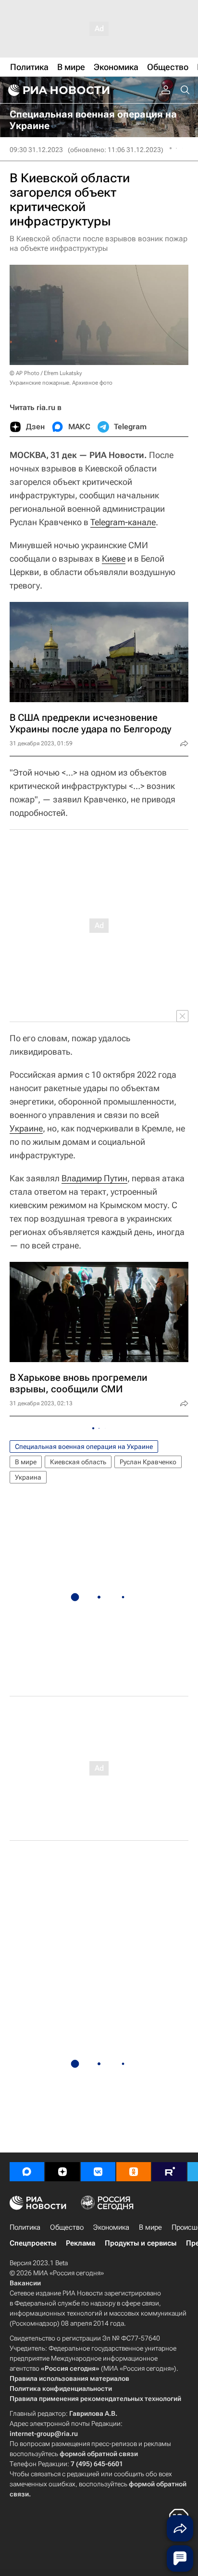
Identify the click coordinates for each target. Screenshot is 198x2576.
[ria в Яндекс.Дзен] (62, 2172)
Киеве (114, 559)
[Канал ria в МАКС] (27, 2172)
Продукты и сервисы (141, 2243)
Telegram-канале (123, 522)
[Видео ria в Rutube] (169, 2172)
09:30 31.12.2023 (36, 150)
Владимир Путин (94, 1178)
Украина (28, 1477)
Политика (25, 2227)
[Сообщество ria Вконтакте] (98, 2172)
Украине (26, 1128)
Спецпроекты (33, 2243)
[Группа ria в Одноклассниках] (134, 2172)
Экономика (111, 2227)
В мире (26, 1462)
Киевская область (78, 1462)
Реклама (80, 2243)
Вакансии (25, 2283)
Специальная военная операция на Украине (84, 1447)
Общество (67, 2227)
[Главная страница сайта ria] (58, 90)
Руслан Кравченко (148, 1462)
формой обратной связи (99, 2454)
